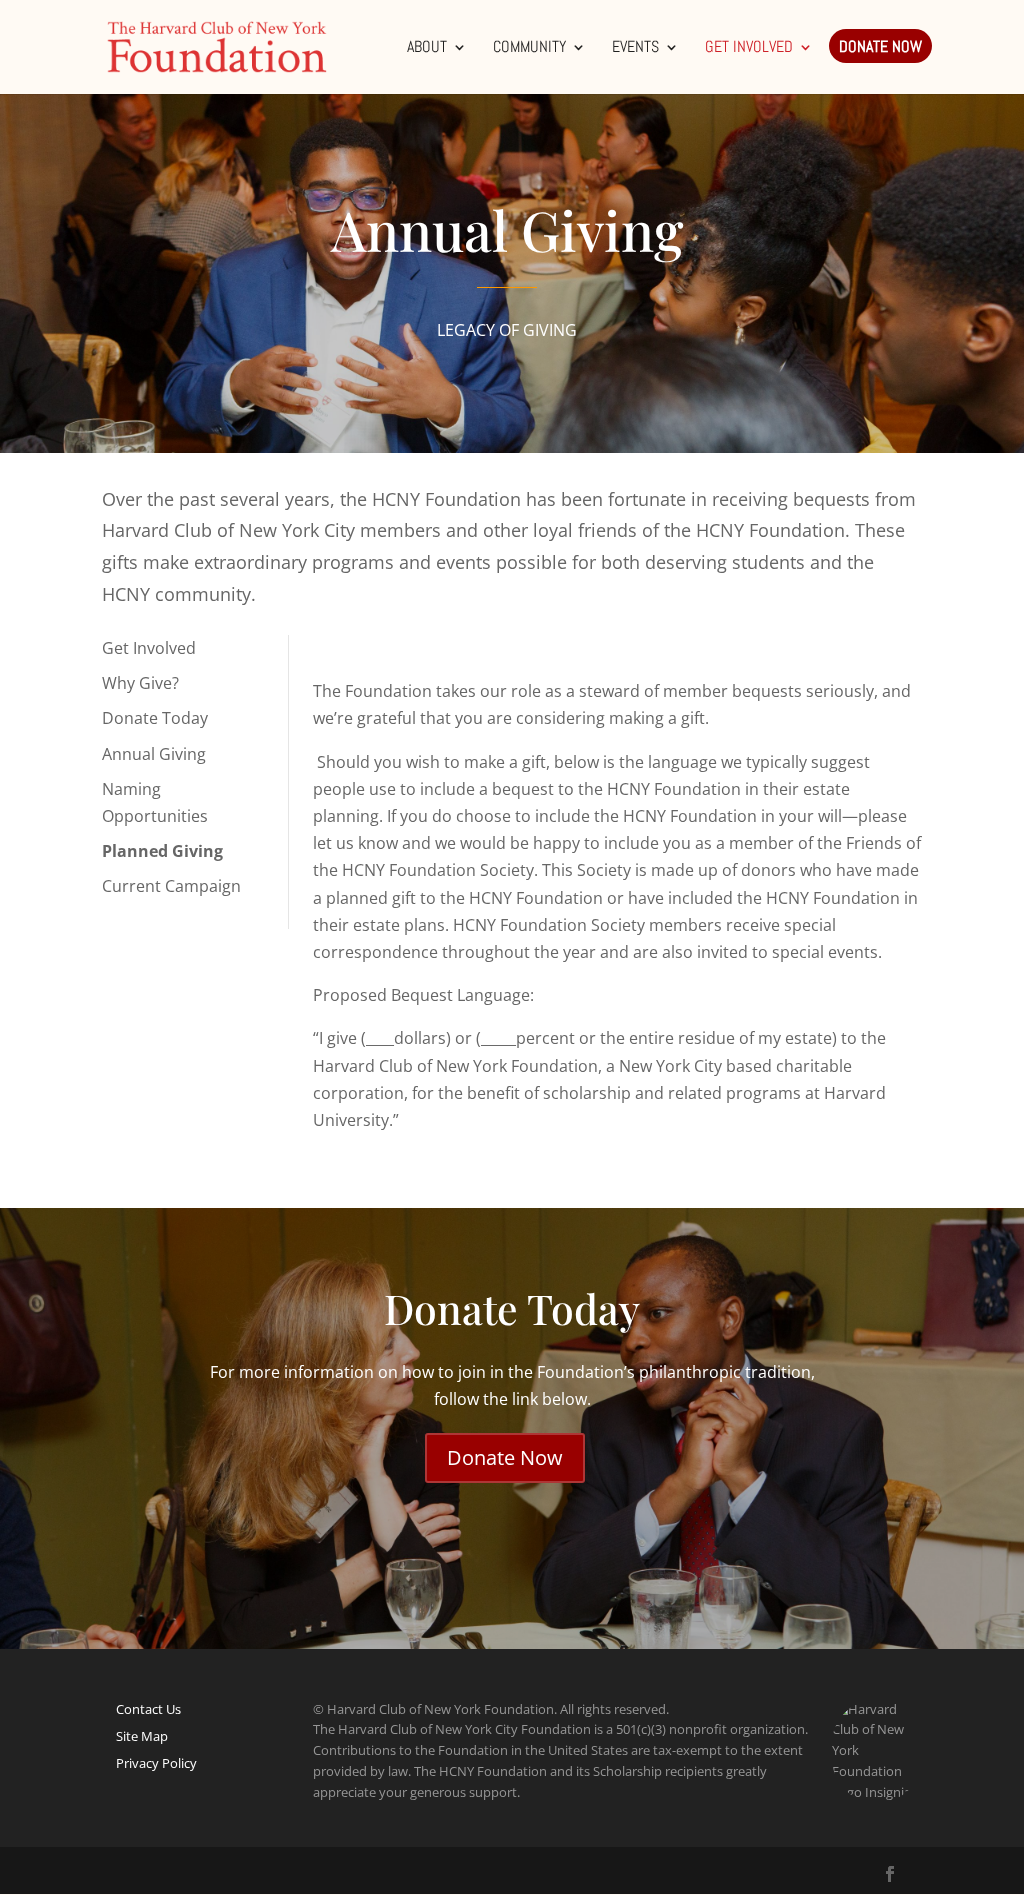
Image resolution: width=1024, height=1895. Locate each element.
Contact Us (148, 1709)
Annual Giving (154, 754)
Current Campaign (171, 886)
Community (529, 48)
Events (635, 48)
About (427, 48)
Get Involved (749, 48)
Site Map (142, 1736)
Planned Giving (162, 851)
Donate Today (155, 718)
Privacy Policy (156, 1763)
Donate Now (880, 48)
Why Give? (140, 683)
